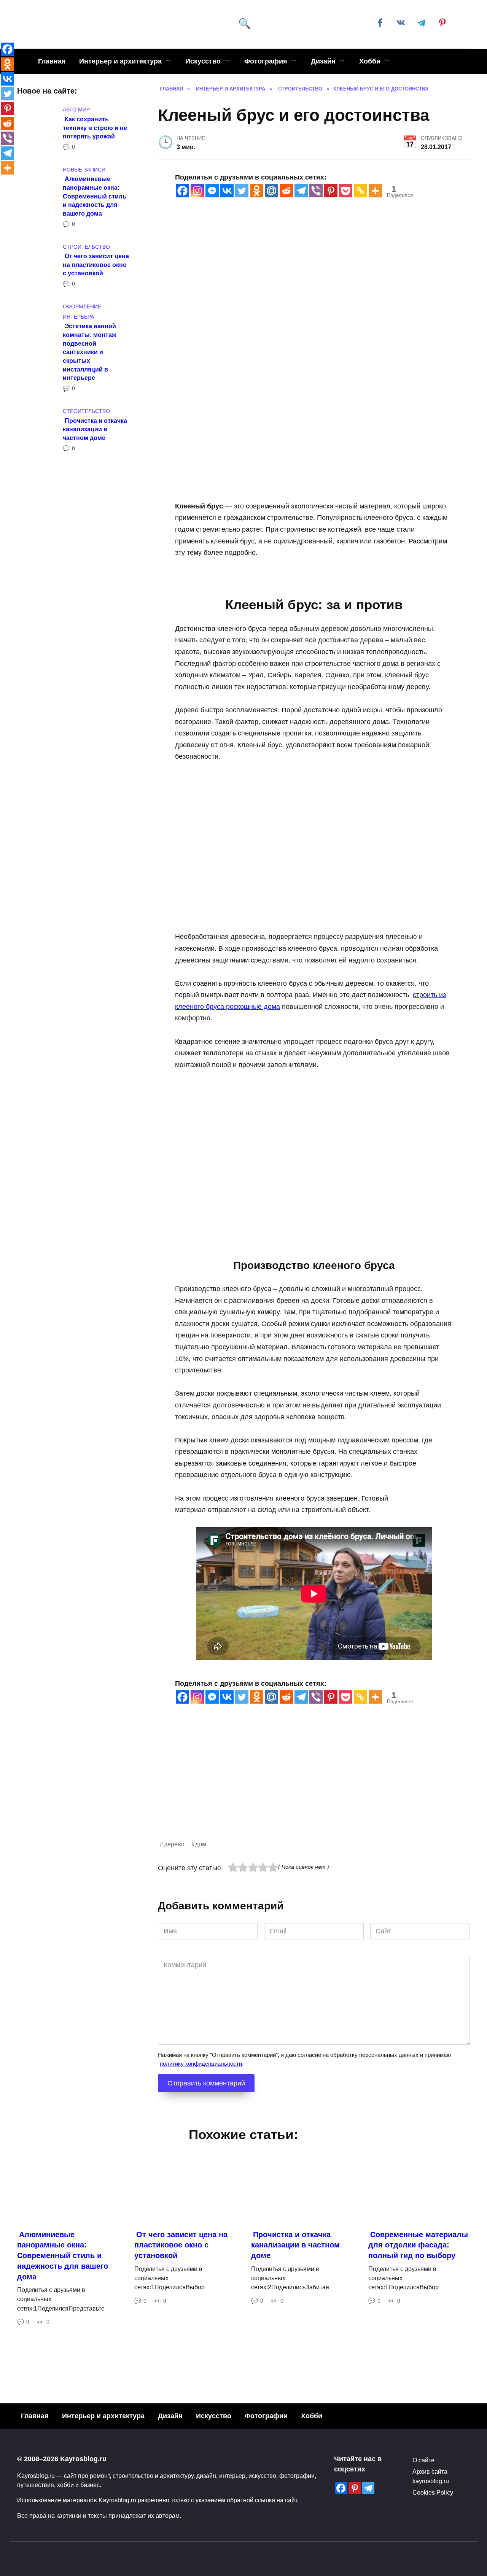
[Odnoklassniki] (257, 191)
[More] (375, 191)
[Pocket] (346, 191)
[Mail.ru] (271, 191)
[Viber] (316, 191)
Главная (52, 61)
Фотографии (266, 2416)
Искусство (203, 61)
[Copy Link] (360, 191)
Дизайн (323, 61)
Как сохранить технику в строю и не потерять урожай (95, 127)
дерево (174, 1844)
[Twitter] (242, 191)
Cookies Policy (433, 2492)
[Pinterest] (331, 191)
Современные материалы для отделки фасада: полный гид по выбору (418, 2245)
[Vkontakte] (227, 191)
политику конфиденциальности (201, 2064)
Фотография (266, 61)
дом (201, 1844)
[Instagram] (197, 191)
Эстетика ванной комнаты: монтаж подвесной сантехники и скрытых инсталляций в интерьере (89, 352)
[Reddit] (286, 191)
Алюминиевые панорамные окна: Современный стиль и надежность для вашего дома (95, 196)
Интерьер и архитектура (120, 61)
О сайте (423, 2460)
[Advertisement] (314, 1786)
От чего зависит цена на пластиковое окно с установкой (96, 264)
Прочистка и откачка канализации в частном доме (95, 429)
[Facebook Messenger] (212, 191)
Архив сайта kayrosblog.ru (431, 2476)
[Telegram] (301, 191)
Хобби (370, 61)
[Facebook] (182, 191)
